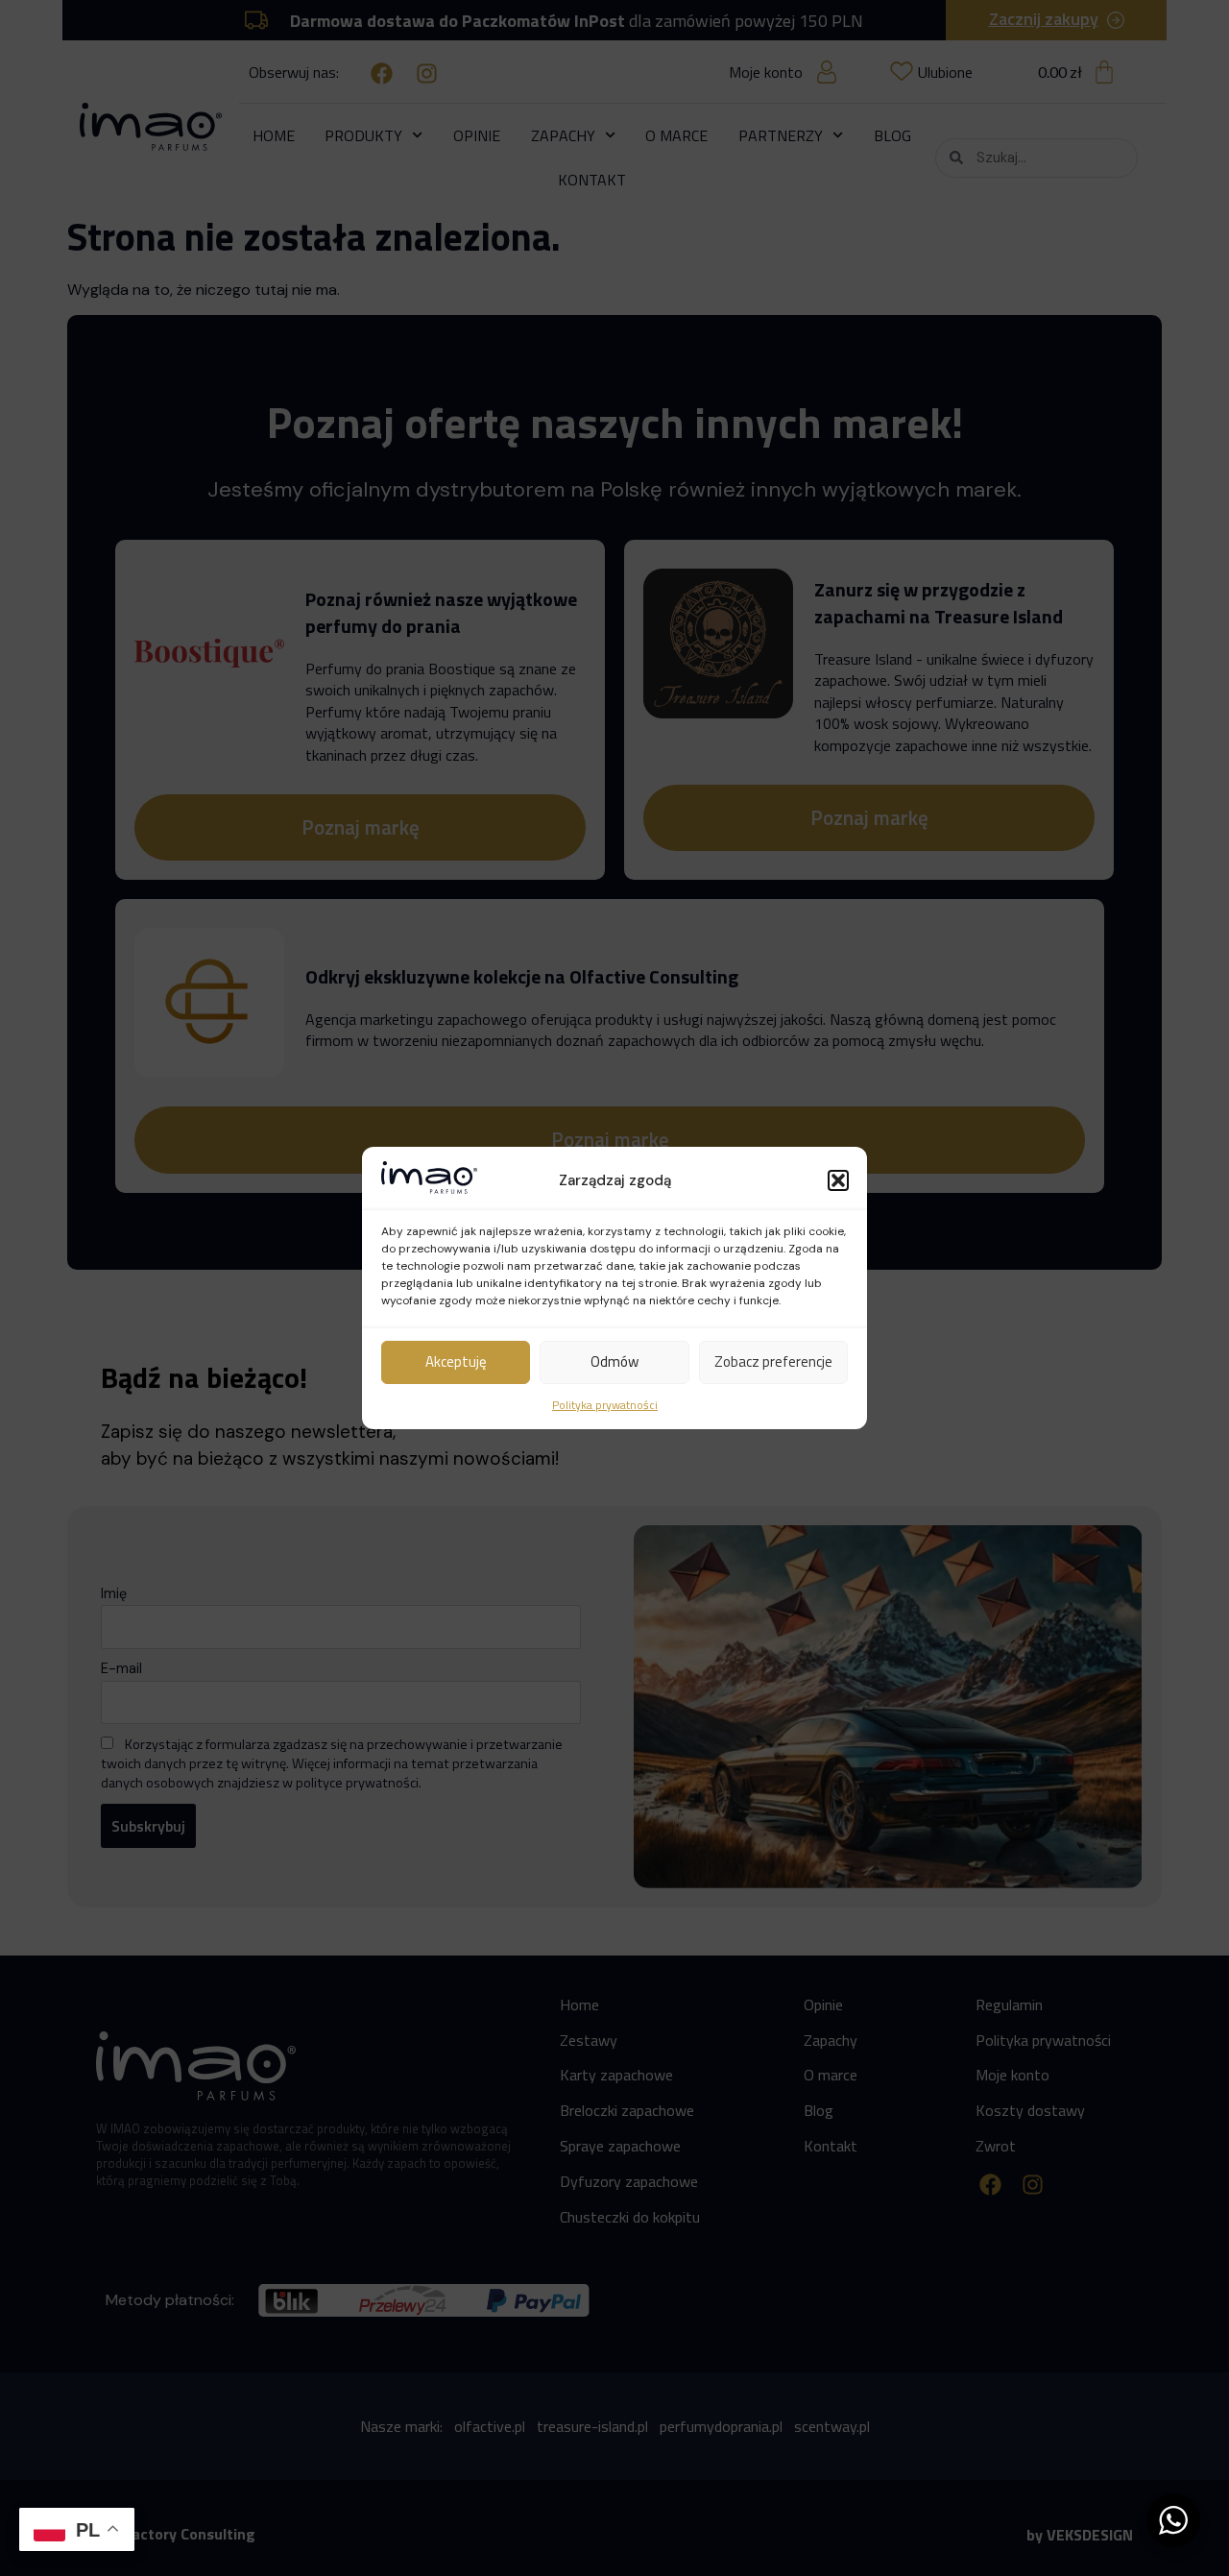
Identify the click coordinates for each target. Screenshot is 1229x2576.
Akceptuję (456, 1361)
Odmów (614, 1361)
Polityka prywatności (605, 1405)
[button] (838, 1180)
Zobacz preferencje (773, 1361)
